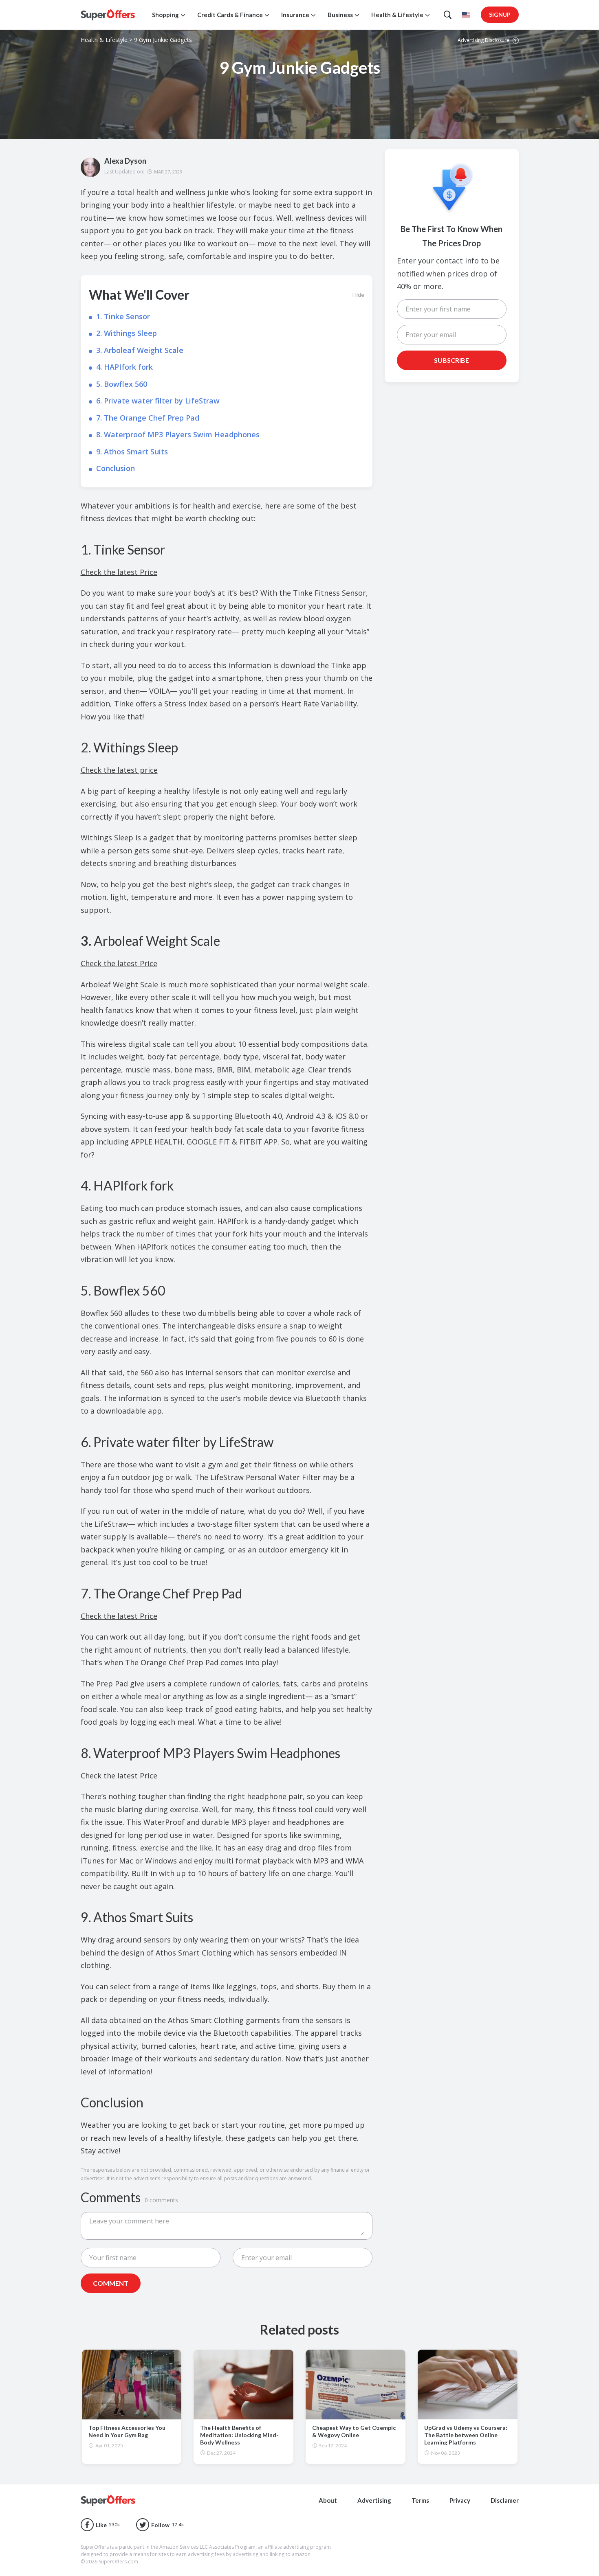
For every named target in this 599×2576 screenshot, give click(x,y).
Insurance (295, 15)
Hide (358, 295)
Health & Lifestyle (397, 15)
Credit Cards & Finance (230, 15)
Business (340, 15)
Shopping (165, 15)
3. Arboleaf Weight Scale (140, 350)
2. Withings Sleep (127, 333)
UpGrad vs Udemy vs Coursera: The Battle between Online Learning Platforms (466, 2435)
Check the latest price (119, 770)
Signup (500, 14)
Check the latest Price (119, 572)
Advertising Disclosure (484, 41)
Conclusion (116, 468)
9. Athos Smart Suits (132, 452)
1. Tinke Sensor (123, 316)
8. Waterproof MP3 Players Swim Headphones (178, 434)
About (328, 2500)
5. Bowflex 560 (122, 384)
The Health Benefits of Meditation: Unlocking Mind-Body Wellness (239, 2435)
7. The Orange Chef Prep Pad (148, 418)
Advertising (374, 2500)
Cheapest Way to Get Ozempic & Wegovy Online (354, 2431)
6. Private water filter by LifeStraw (158, 401)
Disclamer (505, 2500)
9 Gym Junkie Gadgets (163, 40)
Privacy (460, 2500)
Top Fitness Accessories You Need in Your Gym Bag (127, 2431)
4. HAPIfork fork (124, 367)
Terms (420, 2500)
